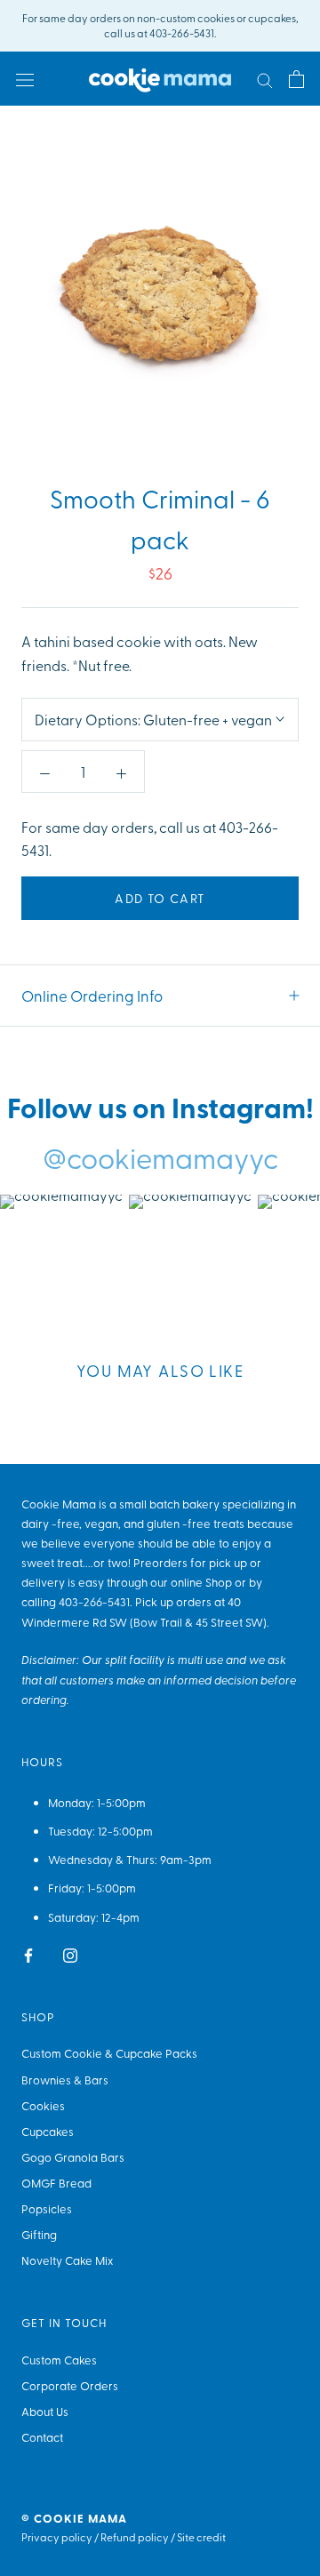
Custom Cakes (59, 2360)
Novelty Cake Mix (67, 2260)
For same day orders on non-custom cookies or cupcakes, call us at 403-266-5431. (160, 25)
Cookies (43, 2105)
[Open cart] (296, 79)
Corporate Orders (70, 2385)
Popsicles (47, 2208)
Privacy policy (57, 2537)
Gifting (39, 2234)
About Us (45, 2411)
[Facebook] (28, 1953)
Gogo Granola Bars (73, 2157)
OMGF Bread (56, 2183)
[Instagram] (70, 1953)
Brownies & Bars (65, 2080)
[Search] (265, 79)
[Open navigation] (25, 78)
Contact (42, 2437)
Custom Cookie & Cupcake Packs (109, 2053)
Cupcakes (48, 2131)
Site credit (201, 2537)
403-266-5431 (94, 1601)
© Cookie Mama (75, 2518)
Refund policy (135, 2537)
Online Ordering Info (92, 995)
